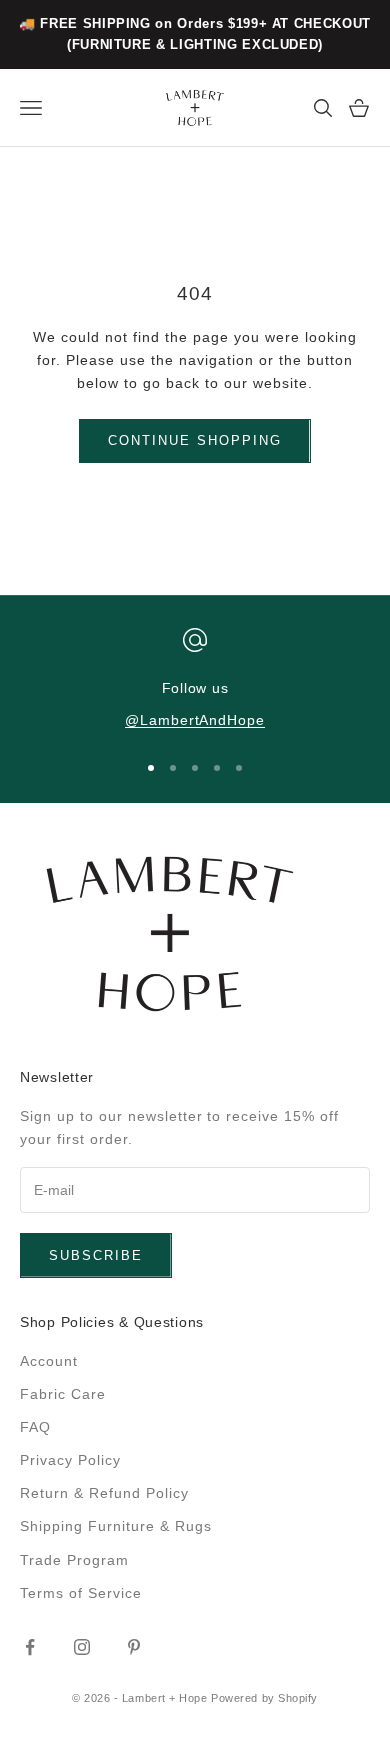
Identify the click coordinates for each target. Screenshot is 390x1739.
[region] (195, 680)
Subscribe (96, 1255)
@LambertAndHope (195, 720)
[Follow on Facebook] (30, 1647)
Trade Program (74, 1560)
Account (49, 1361)
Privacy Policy (70, 1460)
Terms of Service (81, 1593)
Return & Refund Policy (104, 1493)
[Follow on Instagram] (82, 1647)
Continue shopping (194, 440)
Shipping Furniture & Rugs (116, 1526)
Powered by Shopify (264, 1698)
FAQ (35, 1427)
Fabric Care (63, 1394)
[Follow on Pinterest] (134, 1647)
